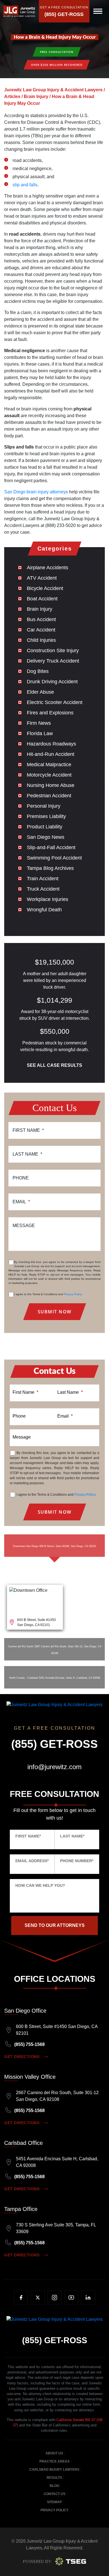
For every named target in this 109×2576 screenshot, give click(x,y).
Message (24, 1226)
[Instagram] (54, 2298)
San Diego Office (25, 2011)
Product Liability (45, 827)
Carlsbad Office (23, 2143)
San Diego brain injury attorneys (36, 492)
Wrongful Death (44, 910)
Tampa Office (21, 2209)
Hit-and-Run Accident (51, 754)
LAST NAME (72, 1836)
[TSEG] (55, 2561)
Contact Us (54, 2494)
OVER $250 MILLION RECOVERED (57, 65)
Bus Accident (41, 619)
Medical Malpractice (49, 765)
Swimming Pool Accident (54, 858)
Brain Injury (40, 609)
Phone (21, 1178)
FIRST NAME (28, 1836)
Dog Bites (38, 671)
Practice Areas (54, 2461)
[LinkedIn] (88, 2298)
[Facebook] (21, 2298)
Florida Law (40, 733)
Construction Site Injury (53, 651)
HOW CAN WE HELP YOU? (40, 1885)
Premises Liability (46, 816)
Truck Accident (43, 889)
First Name (28, 1130)
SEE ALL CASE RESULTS (54, 1065)
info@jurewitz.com (54, 1767)
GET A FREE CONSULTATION (64, 7)
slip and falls (25, 185)
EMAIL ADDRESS (32, 1861)
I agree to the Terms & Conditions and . (48, 1294)
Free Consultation (57, 52)
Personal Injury (44, 806)
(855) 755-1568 (29, 2044)
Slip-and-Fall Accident (51, 847)
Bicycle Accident (45, 588)
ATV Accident (42, 578)
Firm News (39, 723)
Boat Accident (42, 599)
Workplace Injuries (48, 899)
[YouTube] (71, 2298)
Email (21, 1202)
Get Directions (22, 2057)
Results (54, 2478)
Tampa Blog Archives (50, 868)
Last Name (27, 1154)
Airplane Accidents (48, 568)
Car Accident (41, 630)
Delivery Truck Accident (53, 661)
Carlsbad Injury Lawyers (54, 2470)
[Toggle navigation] (98, 11)
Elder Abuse (40, 692)
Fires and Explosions (50, 713)
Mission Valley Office (30, 2077)
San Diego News (46, 837)
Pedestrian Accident (49, 796)
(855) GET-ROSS (64, 14)
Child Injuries (41, 640)
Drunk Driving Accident (52, 682)
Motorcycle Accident (49, 775)
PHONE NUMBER (77, 1861)
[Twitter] (38, 2298)
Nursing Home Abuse (51, 785)
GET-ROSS (55, 2340)
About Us (54, 2453)
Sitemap (54, 2502)
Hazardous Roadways (51, 744)
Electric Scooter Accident (55, 702)
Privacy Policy (73, 1294)
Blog (54, 2486)
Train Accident (43, 879)
